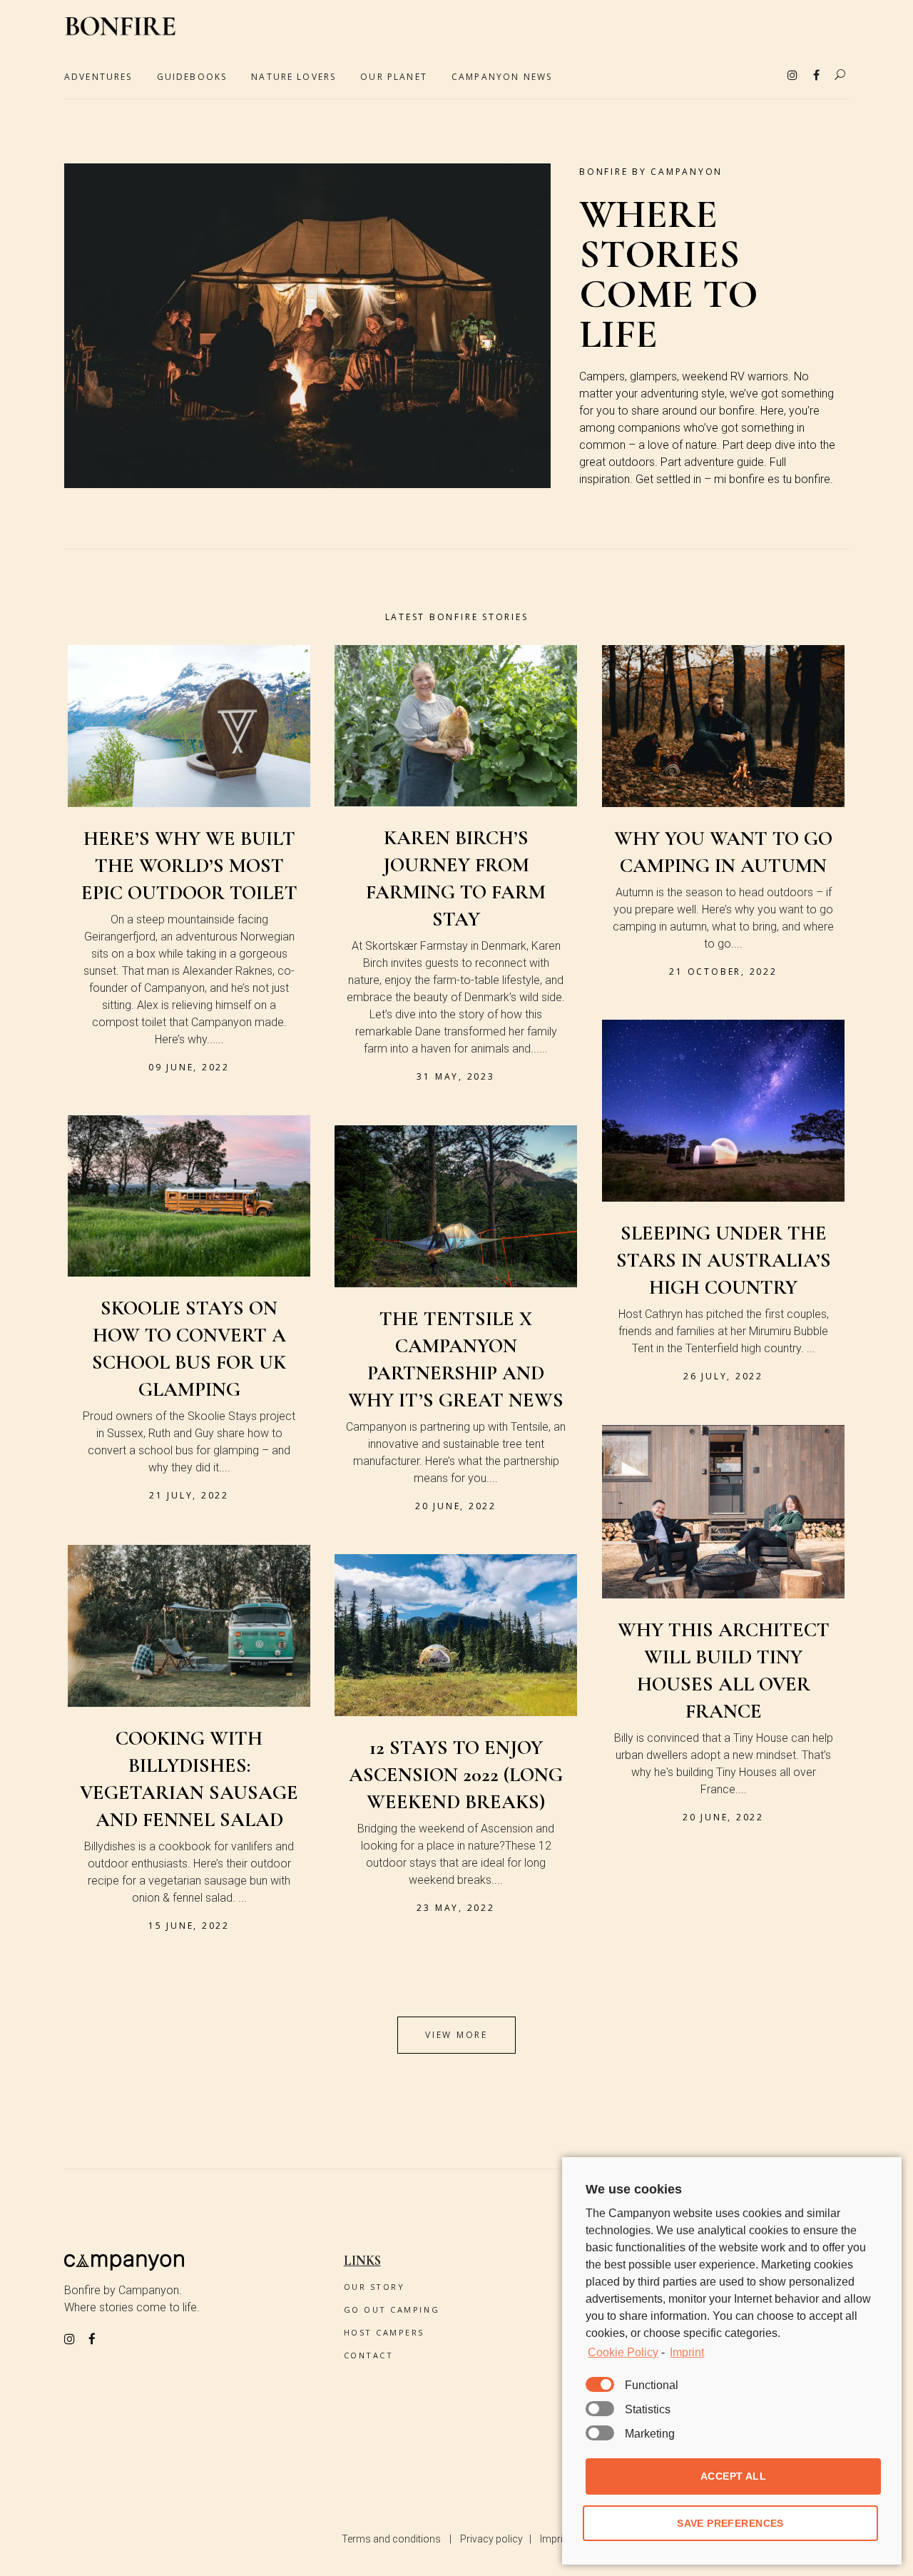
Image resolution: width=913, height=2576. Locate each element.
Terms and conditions (391, 2539)
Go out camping (392, 2309)
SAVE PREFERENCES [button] (730, 2523)
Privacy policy (491, 2539)
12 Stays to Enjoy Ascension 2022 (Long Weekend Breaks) (456, 1775)
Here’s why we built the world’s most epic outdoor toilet (189, 866)
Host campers (384, 2332)
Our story (374, 2287)
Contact (369, 2355)
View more (456, 2035)
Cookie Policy (623, 2352)
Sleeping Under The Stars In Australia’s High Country (724, 1260)
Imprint (556, 2539)
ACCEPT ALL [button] (733, 2476)
